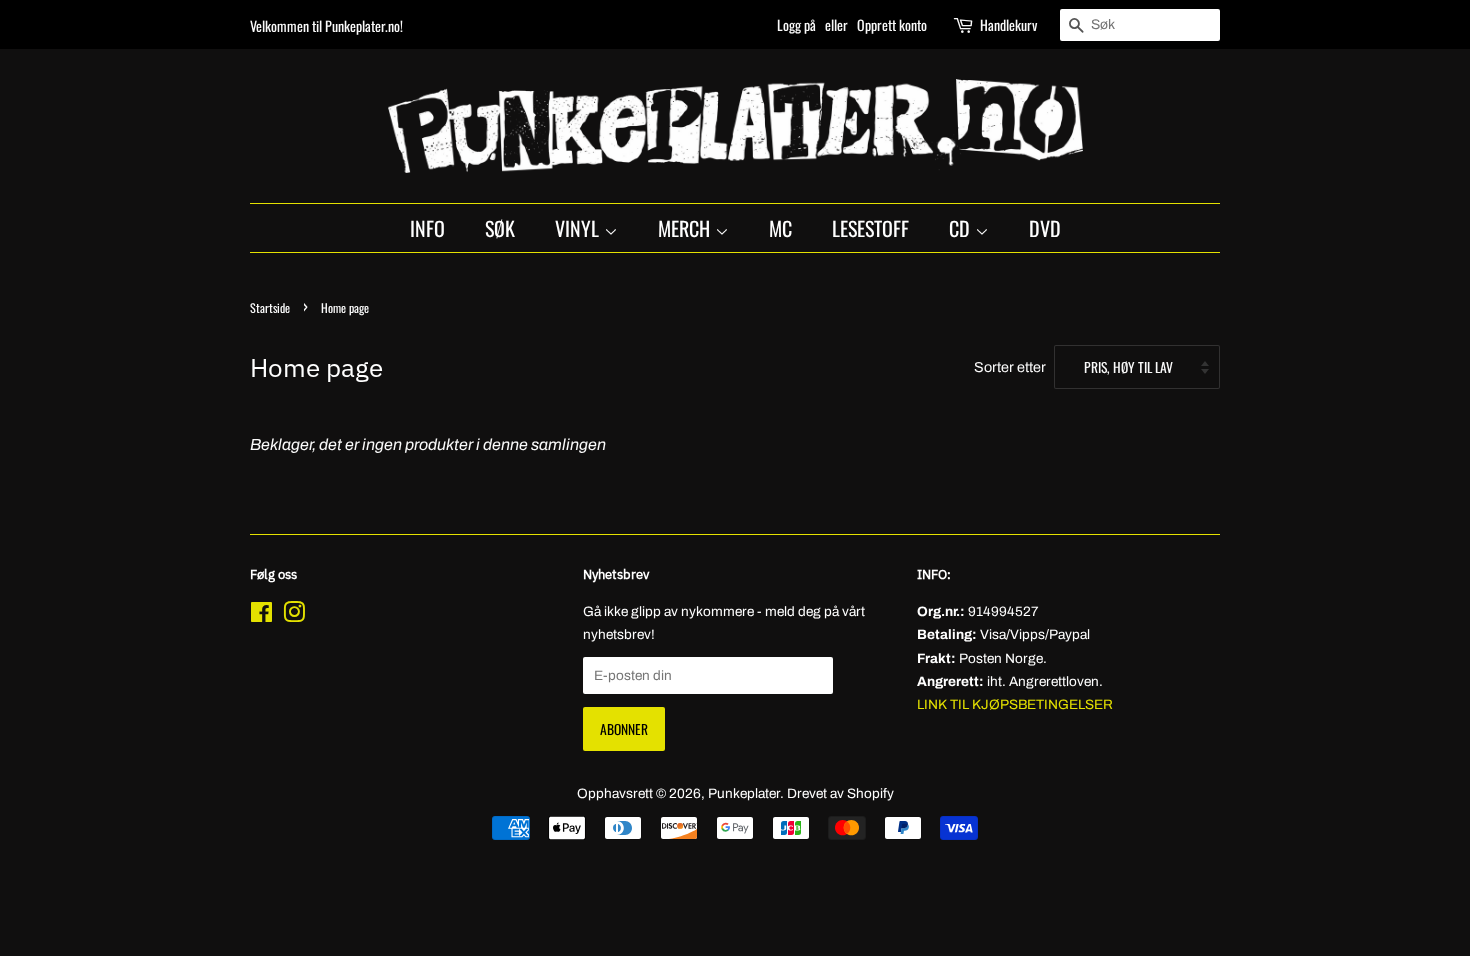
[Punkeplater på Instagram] (294, 616)
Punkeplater (744, 793)
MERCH (686, 228)
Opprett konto (892, 24)
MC (780, 228)
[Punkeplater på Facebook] (261, 616)
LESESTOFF (870, 228)
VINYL (579, 228)
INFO (427, 228)
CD (962, 228)
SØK (500, 228)
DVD (1045, 228)
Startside (270, 307)
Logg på (796, 24)
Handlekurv (1008, 24)
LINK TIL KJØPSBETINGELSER (1015, 704)
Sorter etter (1010, 367)
